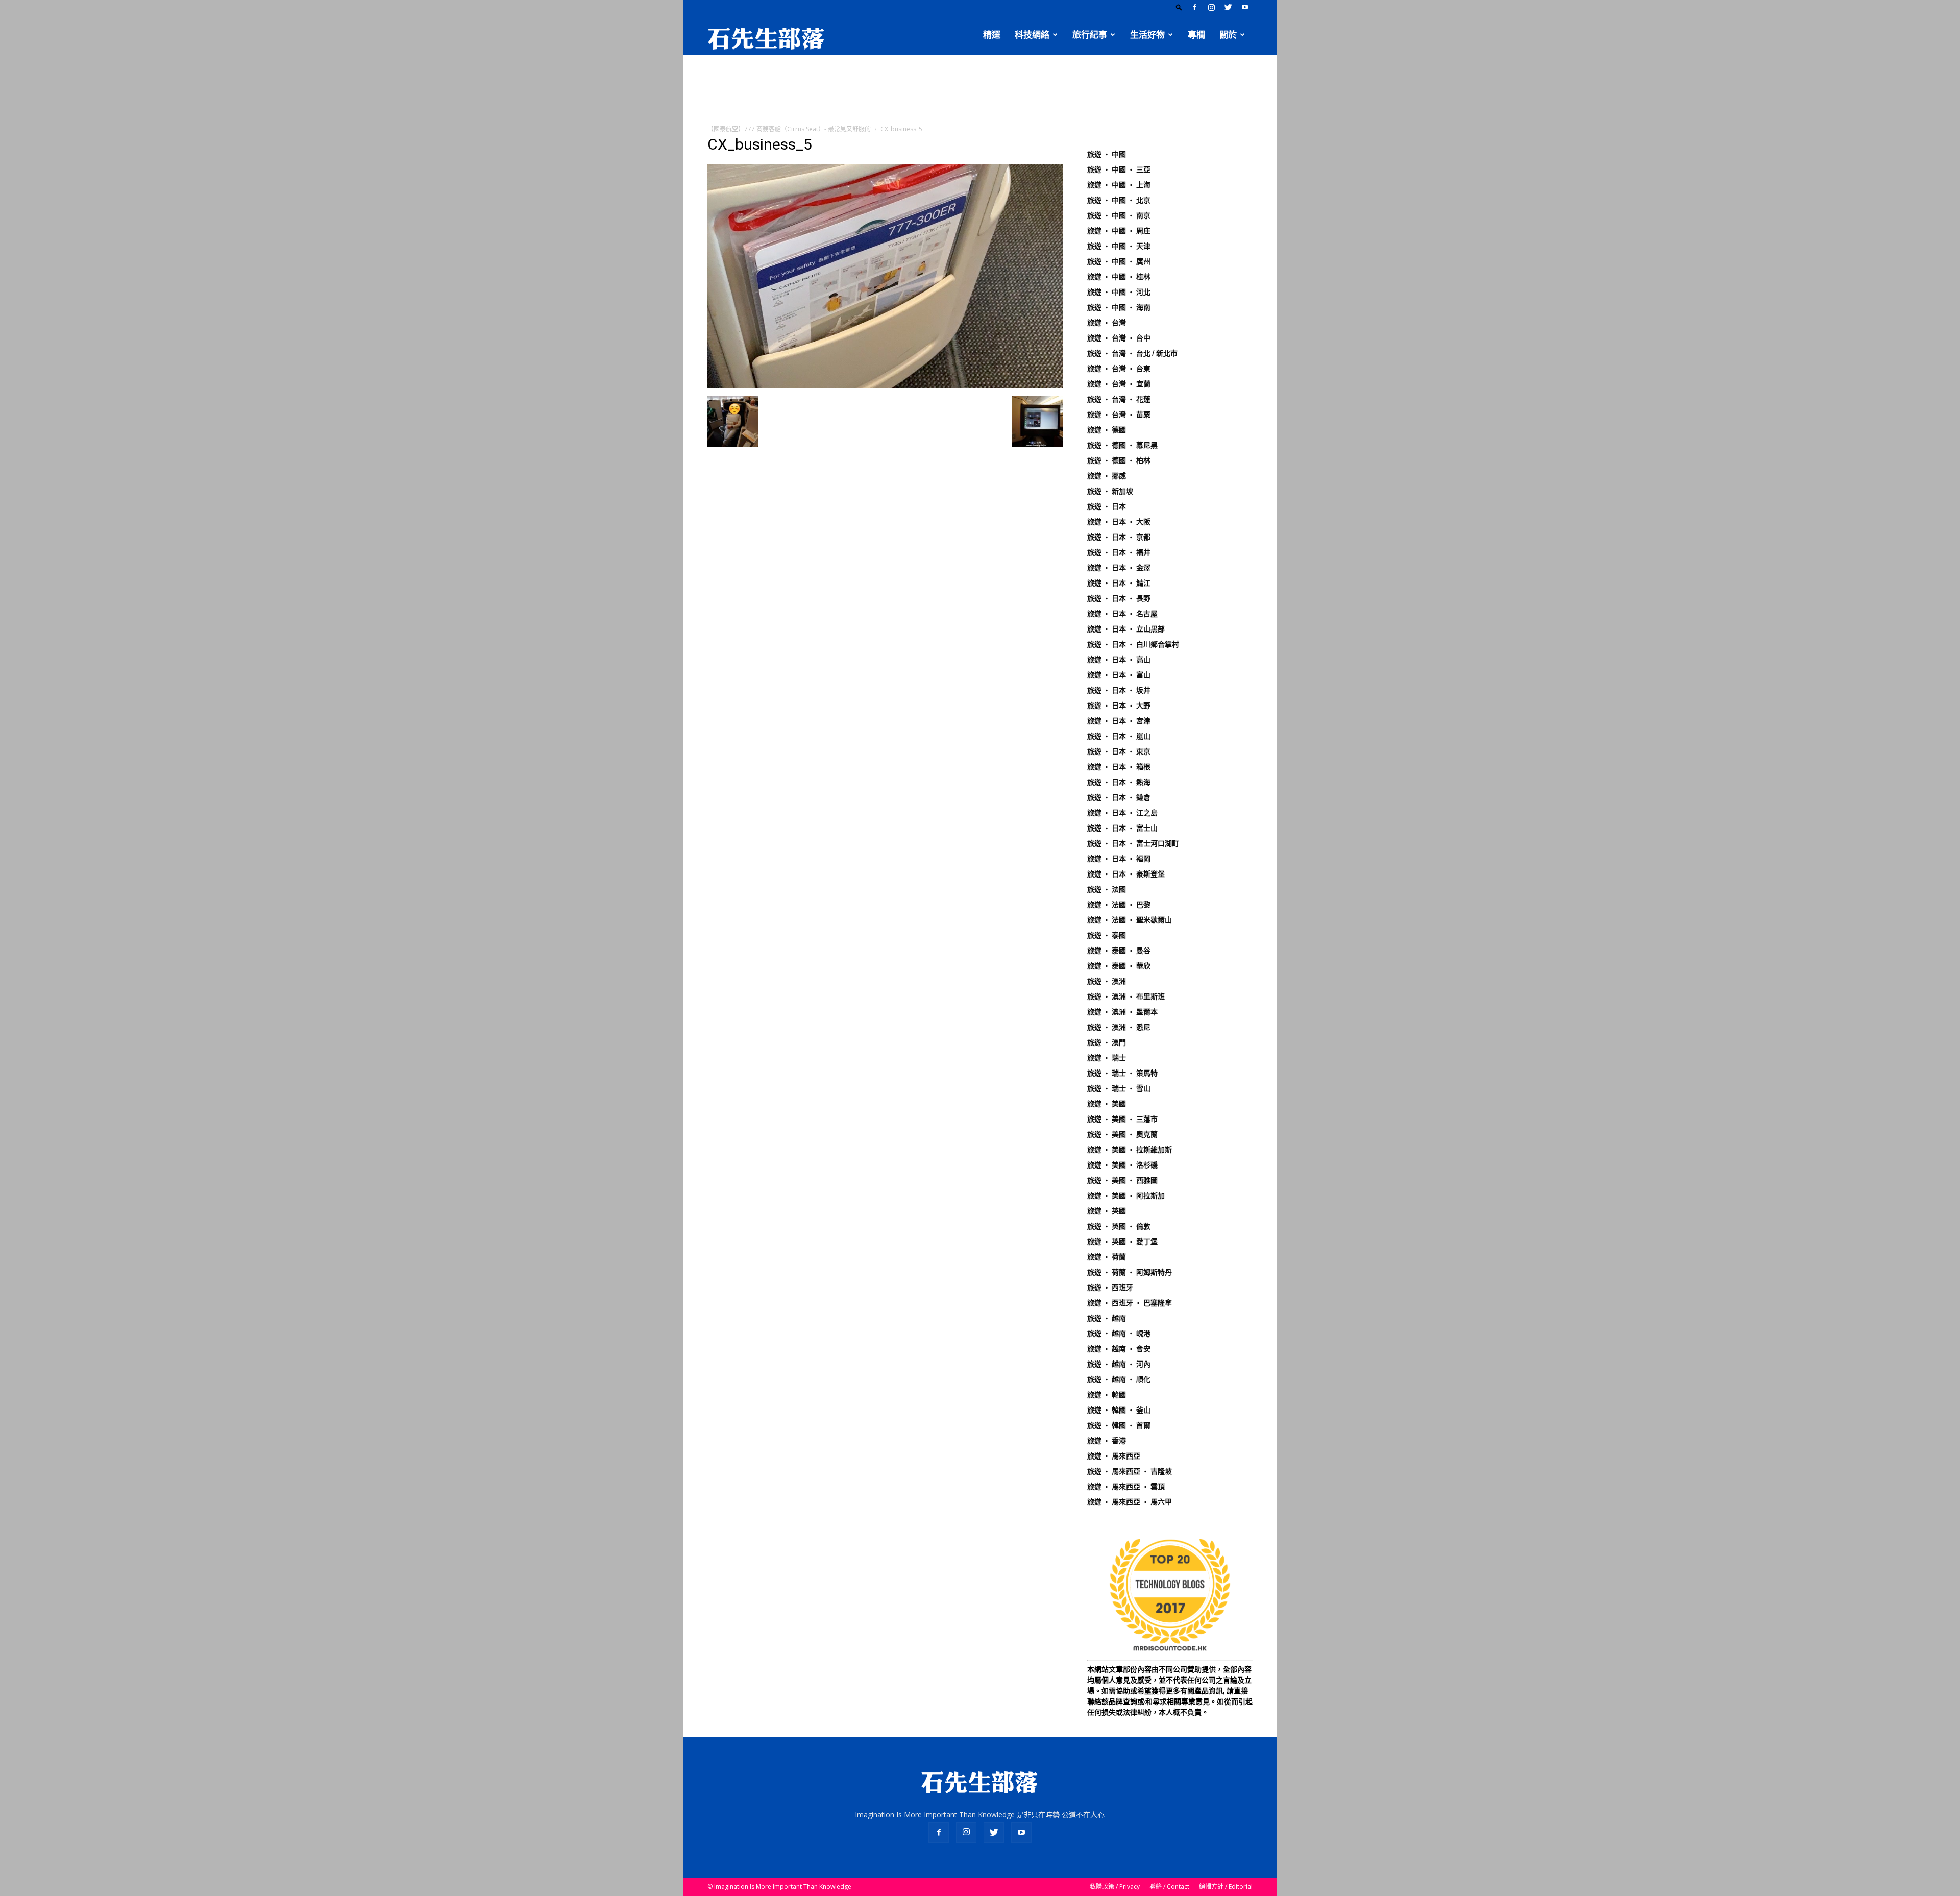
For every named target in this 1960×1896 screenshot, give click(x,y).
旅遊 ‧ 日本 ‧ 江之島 (1122, 813)
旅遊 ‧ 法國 (1107, 889)
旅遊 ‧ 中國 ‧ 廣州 (1119, 261)
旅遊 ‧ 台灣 (1107, 323)
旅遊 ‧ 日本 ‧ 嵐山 (1119, 736)
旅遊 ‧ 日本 (1107, 506)
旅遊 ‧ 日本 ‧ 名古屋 (1122, 614)
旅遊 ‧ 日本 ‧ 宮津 (1119, 721)
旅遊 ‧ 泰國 (1107, 935)
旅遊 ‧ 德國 (1107, 430)
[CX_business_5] (885, 385)
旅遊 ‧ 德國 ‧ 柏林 (1119, 460)
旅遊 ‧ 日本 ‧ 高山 (1119, 660)
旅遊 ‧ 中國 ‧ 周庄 (1119, 231)
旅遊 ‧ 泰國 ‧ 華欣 (1119, 966)
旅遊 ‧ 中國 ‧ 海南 (1119, 307)
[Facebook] (1194, 7)
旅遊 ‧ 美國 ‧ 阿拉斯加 (1126, 1196)
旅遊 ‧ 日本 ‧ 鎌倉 (1119, 797)
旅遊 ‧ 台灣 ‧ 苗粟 (1119, 415)
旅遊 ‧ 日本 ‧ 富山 (1119, 675)
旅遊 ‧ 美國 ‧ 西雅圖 (1122, 1180)
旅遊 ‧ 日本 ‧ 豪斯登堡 (1126, 874)
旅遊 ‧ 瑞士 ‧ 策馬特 (1122, 1073)
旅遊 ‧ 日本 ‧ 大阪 (1119, 522)
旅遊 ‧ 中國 (1107, 154)
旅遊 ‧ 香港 (1107, 1441)
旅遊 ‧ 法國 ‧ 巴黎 (1119, 905)
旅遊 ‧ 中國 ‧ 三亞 (1119, 169)
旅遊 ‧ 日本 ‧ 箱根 (1119, 767)
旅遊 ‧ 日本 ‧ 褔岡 (1119, 859)
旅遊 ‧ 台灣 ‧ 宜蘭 (1119, 384)
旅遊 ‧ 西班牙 (1110, 1287)
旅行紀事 (1090, 35)
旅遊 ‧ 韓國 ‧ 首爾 (1119, 1425)
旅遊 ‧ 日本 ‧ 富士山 (1122, 828)
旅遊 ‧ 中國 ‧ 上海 (1119, 185)
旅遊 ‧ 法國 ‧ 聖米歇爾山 (1130, 920)
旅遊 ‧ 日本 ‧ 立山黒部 (1126, 629)
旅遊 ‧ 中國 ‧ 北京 (1119, 200)
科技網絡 (1032, 35)
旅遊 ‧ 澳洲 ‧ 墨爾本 (1122, 1012)
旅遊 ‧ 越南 (1107, 1318)
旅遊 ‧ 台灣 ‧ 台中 (1119, 338)
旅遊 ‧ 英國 (1107, 1211)
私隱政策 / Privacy (1115, 1887)
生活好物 (1147, 35)
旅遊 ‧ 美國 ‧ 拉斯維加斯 (1130, 1150)
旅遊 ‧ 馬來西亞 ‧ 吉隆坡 (1130, 1471)
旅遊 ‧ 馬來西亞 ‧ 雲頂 (1126, 1487)
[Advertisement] (980, 90)
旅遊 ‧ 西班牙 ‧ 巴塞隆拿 (1130, 1303)
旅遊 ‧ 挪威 (1107, 476)
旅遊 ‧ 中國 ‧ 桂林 (1119, 277)
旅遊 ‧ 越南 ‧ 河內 (1119, 1364)
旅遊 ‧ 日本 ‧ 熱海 (1119, 782)
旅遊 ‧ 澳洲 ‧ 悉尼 (1119, 1027)
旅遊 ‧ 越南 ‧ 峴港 (1119, 1333)
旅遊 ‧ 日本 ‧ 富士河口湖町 (1133, 843)
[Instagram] (1211, 7)
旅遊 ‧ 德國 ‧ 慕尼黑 (1122, 445)
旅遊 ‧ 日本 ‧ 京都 (1119, 537)
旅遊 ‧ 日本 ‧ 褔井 (1119, 552)
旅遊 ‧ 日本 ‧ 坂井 (1119, 690)
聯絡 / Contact (1169, 1887)
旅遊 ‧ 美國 (1107, 1104)
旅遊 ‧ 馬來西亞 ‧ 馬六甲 (1130, 1502)
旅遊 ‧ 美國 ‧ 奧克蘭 (1122, 1134)
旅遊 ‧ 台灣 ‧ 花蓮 (1119, 399)
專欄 (1196, 35)
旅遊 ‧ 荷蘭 (1107, 1257)
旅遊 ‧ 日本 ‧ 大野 (1119, 706)
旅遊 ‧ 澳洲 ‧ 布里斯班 (1126, 996)
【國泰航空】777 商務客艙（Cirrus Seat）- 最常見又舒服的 (789, 129)
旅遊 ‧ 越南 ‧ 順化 (1119, 1379)
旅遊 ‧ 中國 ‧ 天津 (1119, 246)
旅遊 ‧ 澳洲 (1107, 981)
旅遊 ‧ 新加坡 (1110, 491)
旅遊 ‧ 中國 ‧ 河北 (1119, 292)
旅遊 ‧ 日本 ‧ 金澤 (1119, 568)
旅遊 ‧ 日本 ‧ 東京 (1119, 751)
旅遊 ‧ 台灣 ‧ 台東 (1119, 369)
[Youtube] (1245, 7)
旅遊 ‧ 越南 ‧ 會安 (1119, 1349)
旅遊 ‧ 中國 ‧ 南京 (1119, 215)
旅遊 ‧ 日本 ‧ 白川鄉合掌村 (1133, 644)
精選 (992, 35)
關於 (1228, 35)
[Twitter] (1228, 7)
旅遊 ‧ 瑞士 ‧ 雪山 (1119, 1088)
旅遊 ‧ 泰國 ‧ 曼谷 (1119, 951)
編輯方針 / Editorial (1226, 1887)
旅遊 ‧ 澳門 (1107, 1042)
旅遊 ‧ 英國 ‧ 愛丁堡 (1122, 1242)
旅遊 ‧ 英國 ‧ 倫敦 (1119, 1226)
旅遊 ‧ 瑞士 (1107, 1058)
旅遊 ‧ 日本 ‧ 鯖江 (1119, 583)
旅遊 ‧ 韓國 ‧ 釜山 (1119, 1410)
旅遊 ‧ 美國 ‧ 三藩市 (1122, 1119)
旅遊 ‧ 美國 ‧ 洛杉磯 (1122, 1165)
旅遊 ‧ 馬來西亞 (1114, 1456)
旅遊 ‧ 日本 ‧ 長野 (1119, 598)
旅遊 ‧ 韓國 (1107, 1395)
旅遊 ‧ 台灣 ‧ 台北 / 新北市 (1132, 353)
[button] (1179, 7)
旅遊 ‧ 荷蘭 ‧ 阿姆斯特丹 (1130, 1272)
